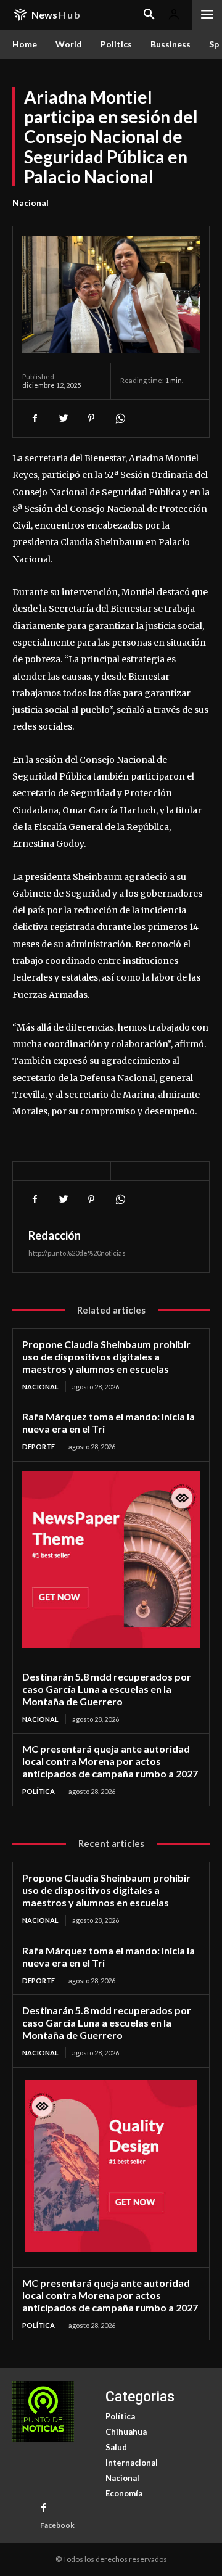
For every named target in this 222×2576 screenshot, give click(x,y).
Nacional (31, 203)
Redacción (55, 1235)
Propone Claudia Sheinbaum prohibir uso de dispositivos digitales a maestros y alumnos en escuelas (106, 1356)
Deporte (39, 1446)
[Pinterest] (91, 418)
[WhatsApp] (120, 418)
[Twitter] (63, 418)
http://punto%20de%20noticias (77, 1253)
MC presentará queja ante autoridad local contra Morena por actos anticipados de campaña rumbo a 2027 (110, 1761)
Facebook (57, 2525)
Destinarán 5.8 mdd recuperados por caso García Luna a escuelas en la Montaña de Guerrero (107, 1689)
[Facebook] (35, 418)
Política (39, 1791)
